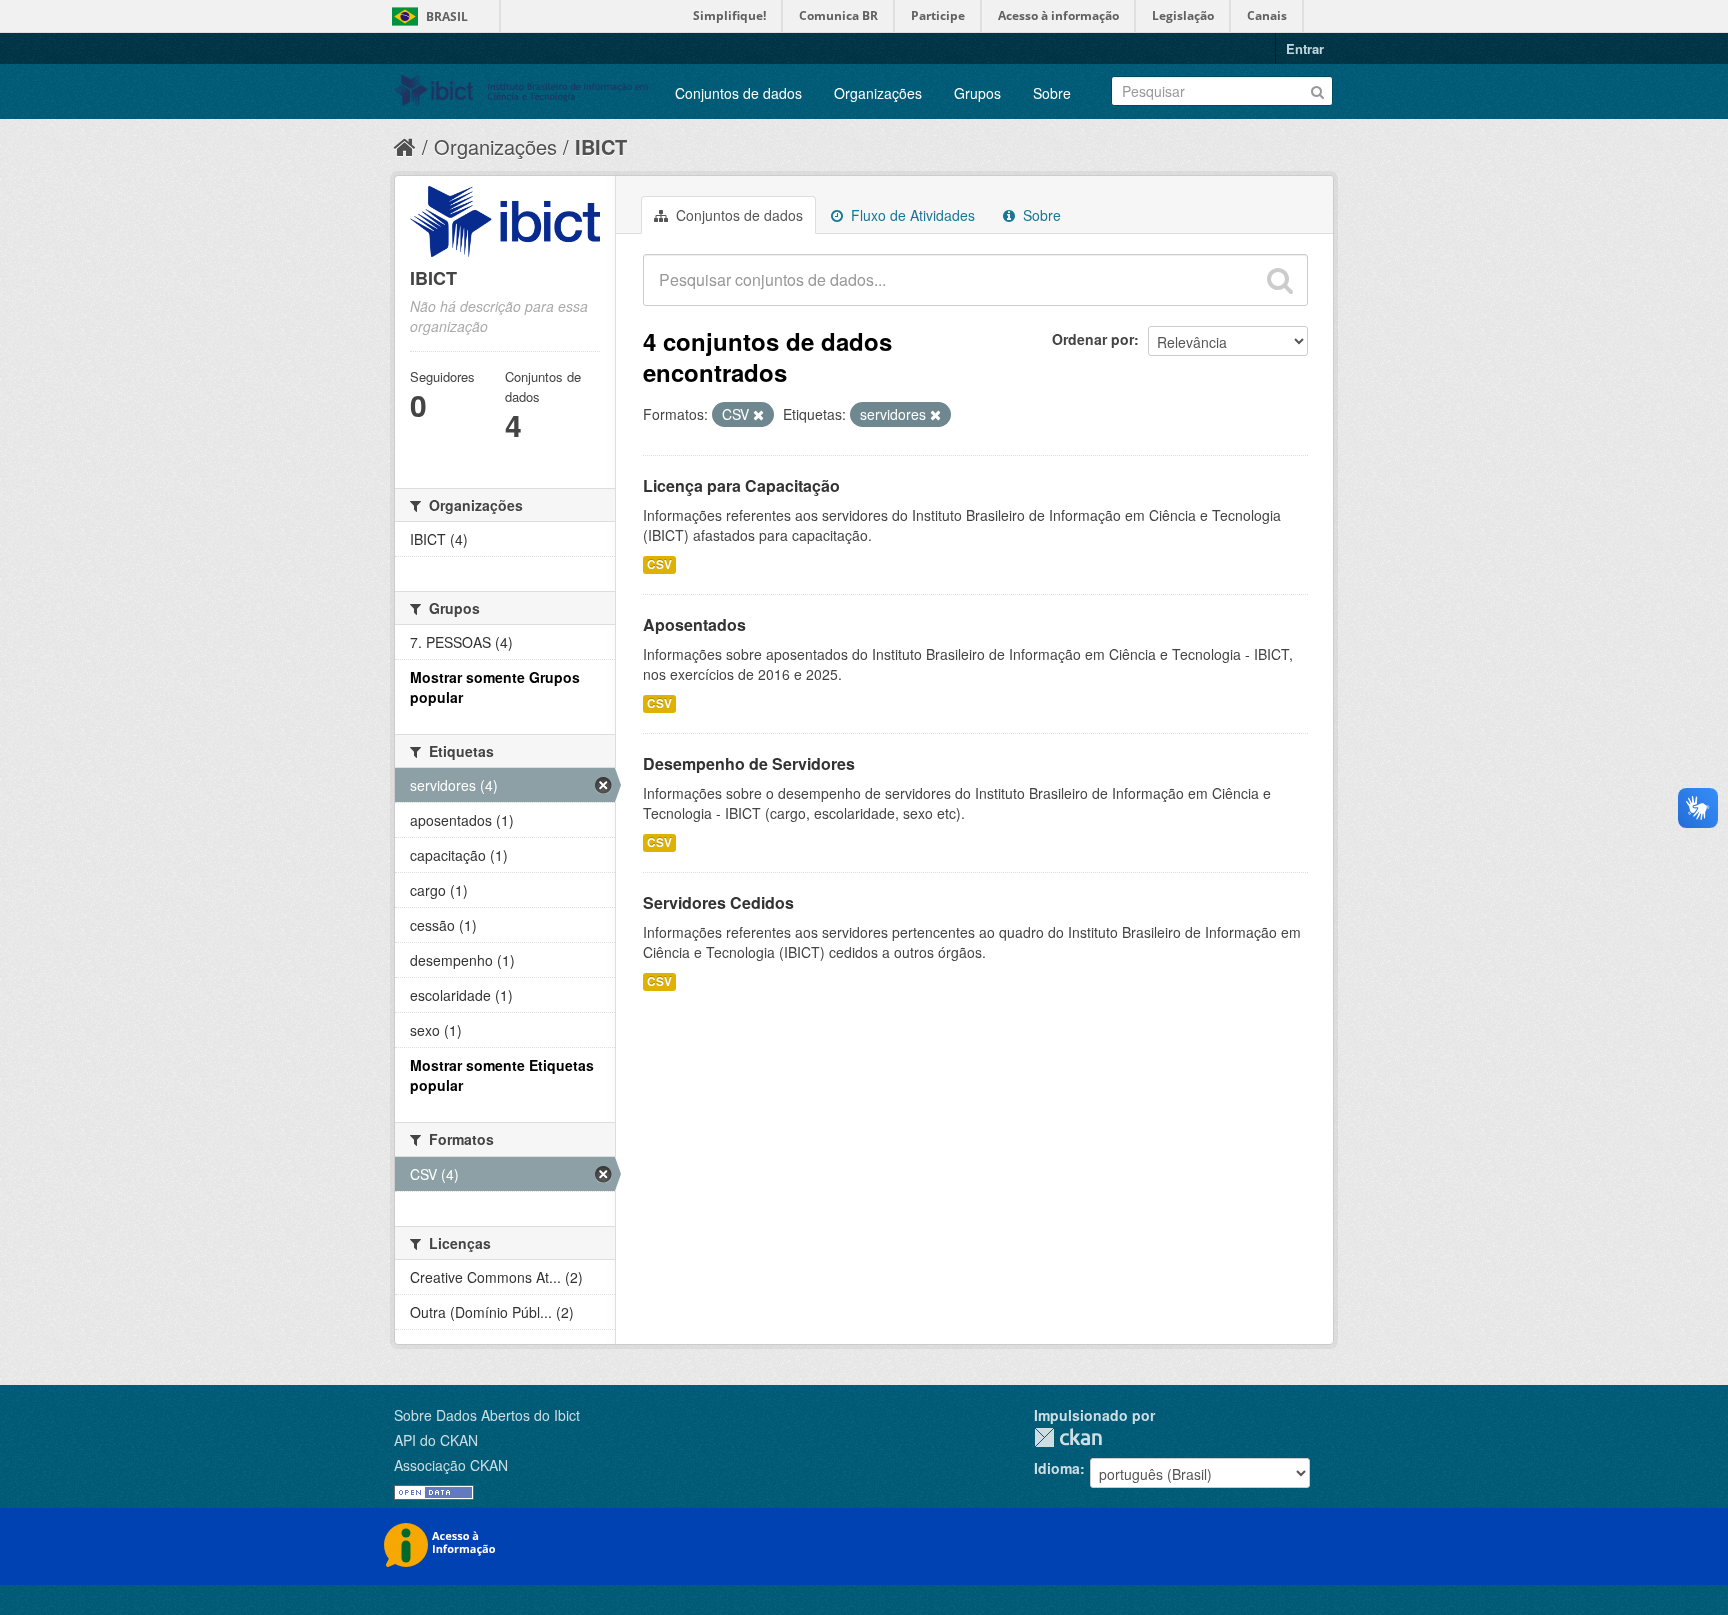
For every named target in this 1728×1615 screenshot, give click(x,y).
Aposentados (694, 624)
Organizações (878, 93)
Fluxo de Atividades (911, 215)
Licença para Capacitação (741, 485)
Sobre (1052, 93)
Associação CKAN (451, 1465)
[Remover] (758, 415)
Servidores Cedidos (718, 902)
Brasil (447, 16)
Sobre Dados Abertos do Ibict (487, 1415)
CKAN (1068, 1437)
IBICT (601, 146)
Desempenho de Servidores (749, 763)
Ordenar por (1093, 339)
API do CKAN (436, 1440)
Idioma (1057, 1468)
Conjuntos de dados (738, 93)
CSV (659, 564)
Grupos (977, 93)
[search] (1280, 280)
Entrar (1305, 48)
